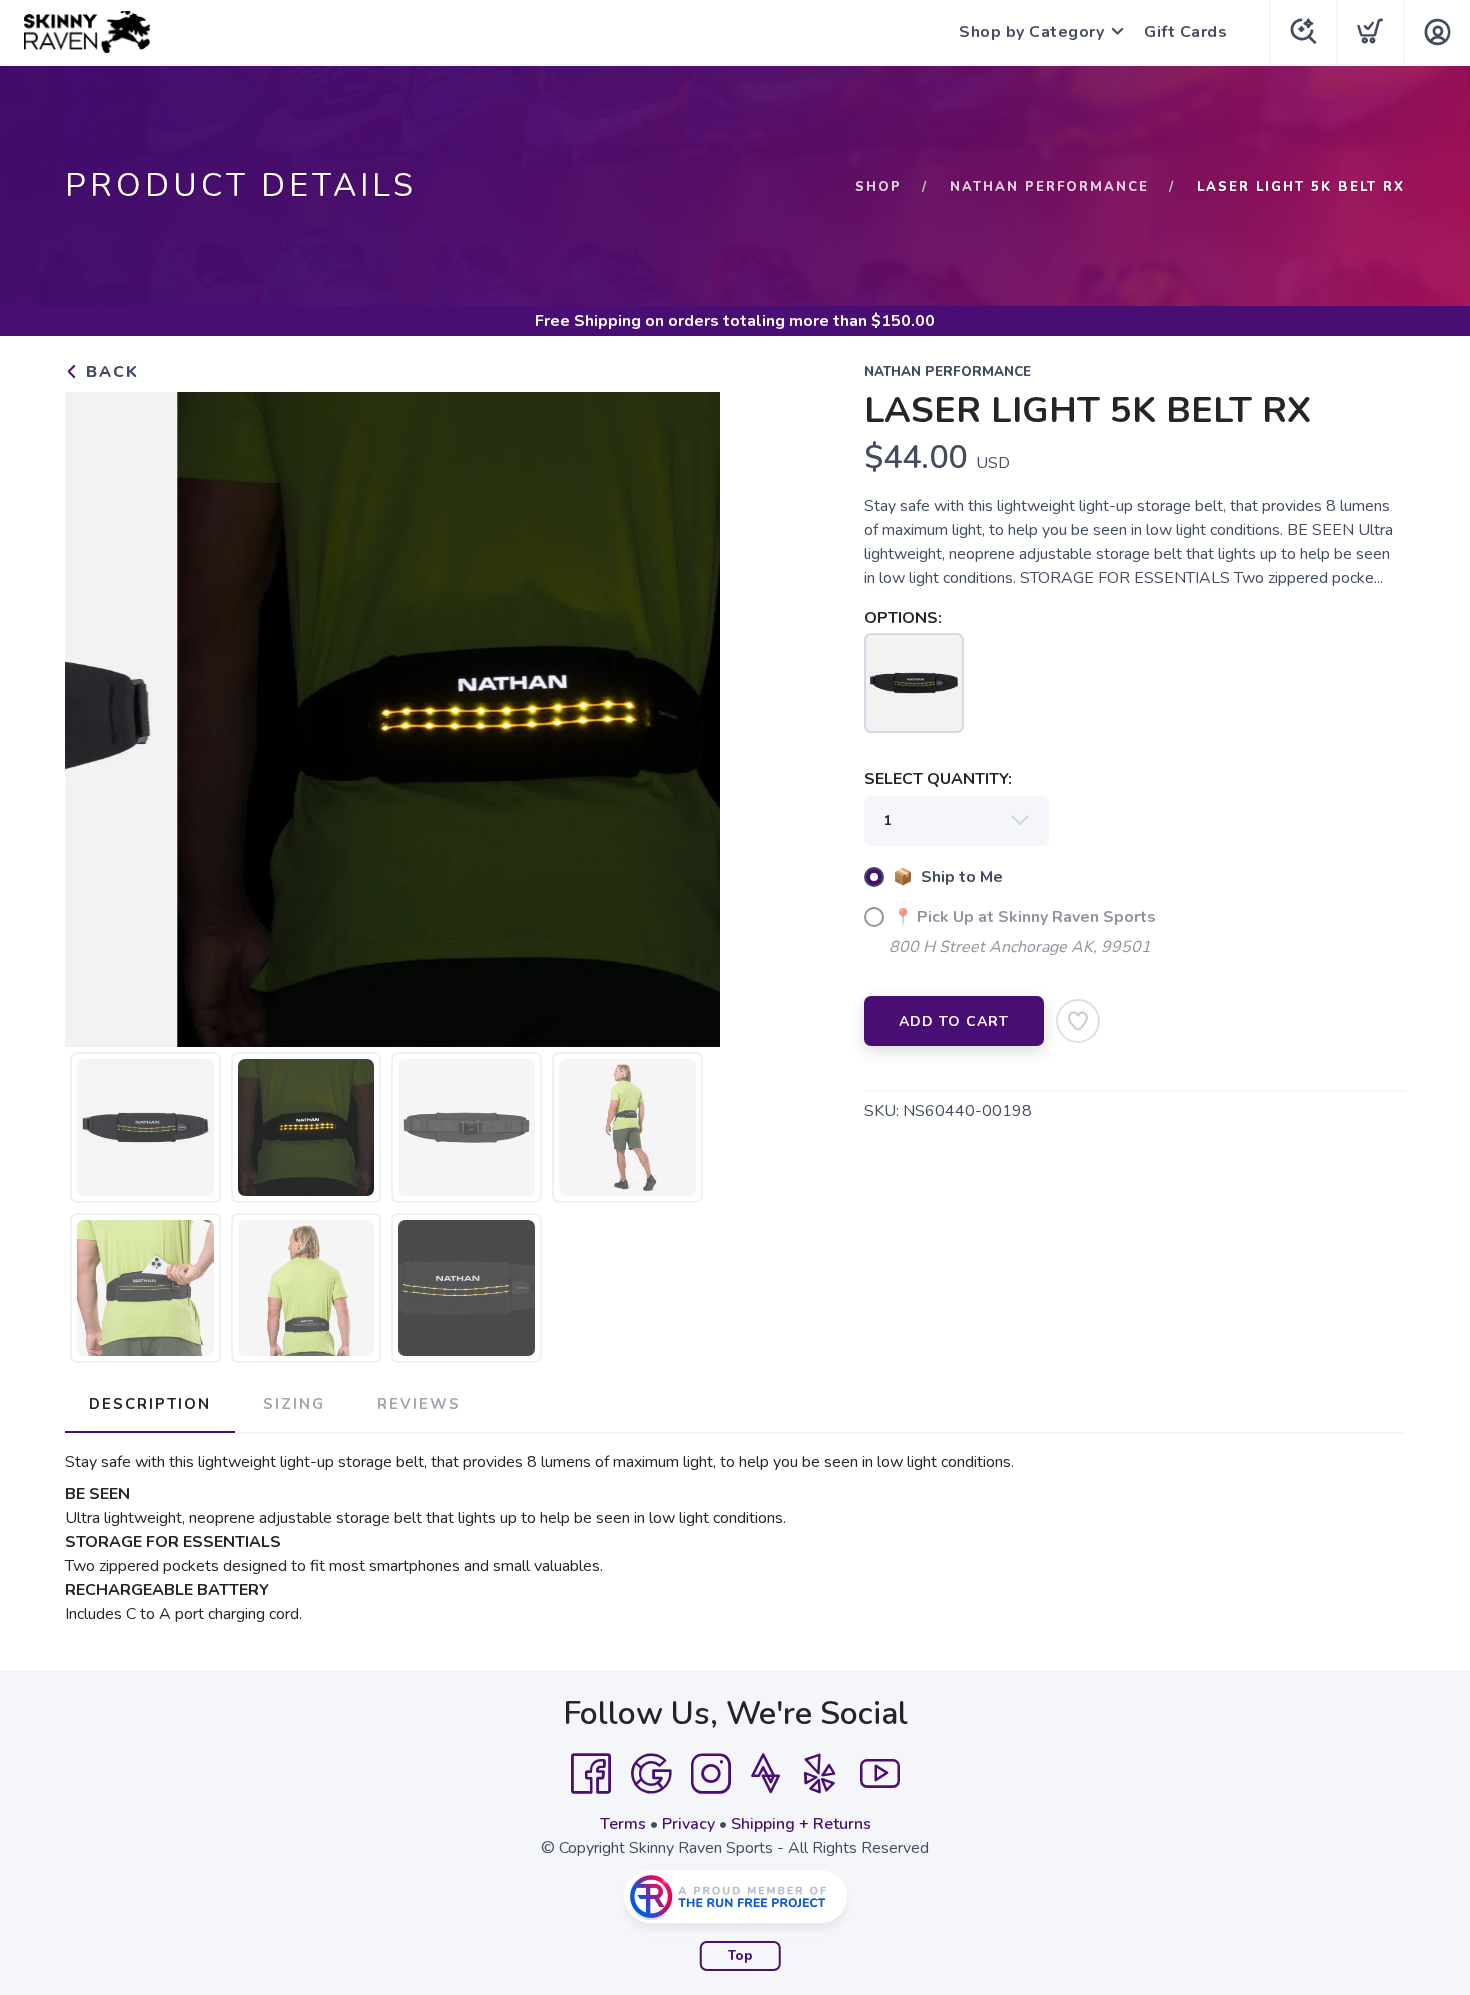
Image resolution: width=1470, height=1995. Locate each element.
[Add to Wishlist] (1078, 1021)
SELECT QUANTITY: (938, 779)
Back (109, 372)
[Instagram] (711, 1774)
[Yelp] (820, 1774)
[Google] (651, 1774)
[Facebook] (591, 1774)
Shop (878, 187)
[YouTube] (880, 1774)
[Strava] (765, 1774)
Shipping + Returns (801, 1824)
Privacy (688, 1824)
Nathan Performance (1049, 187)
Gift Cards (1185, 32)
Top (740, 1956)
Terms (623, 1824)
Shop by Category (1031, 32)
